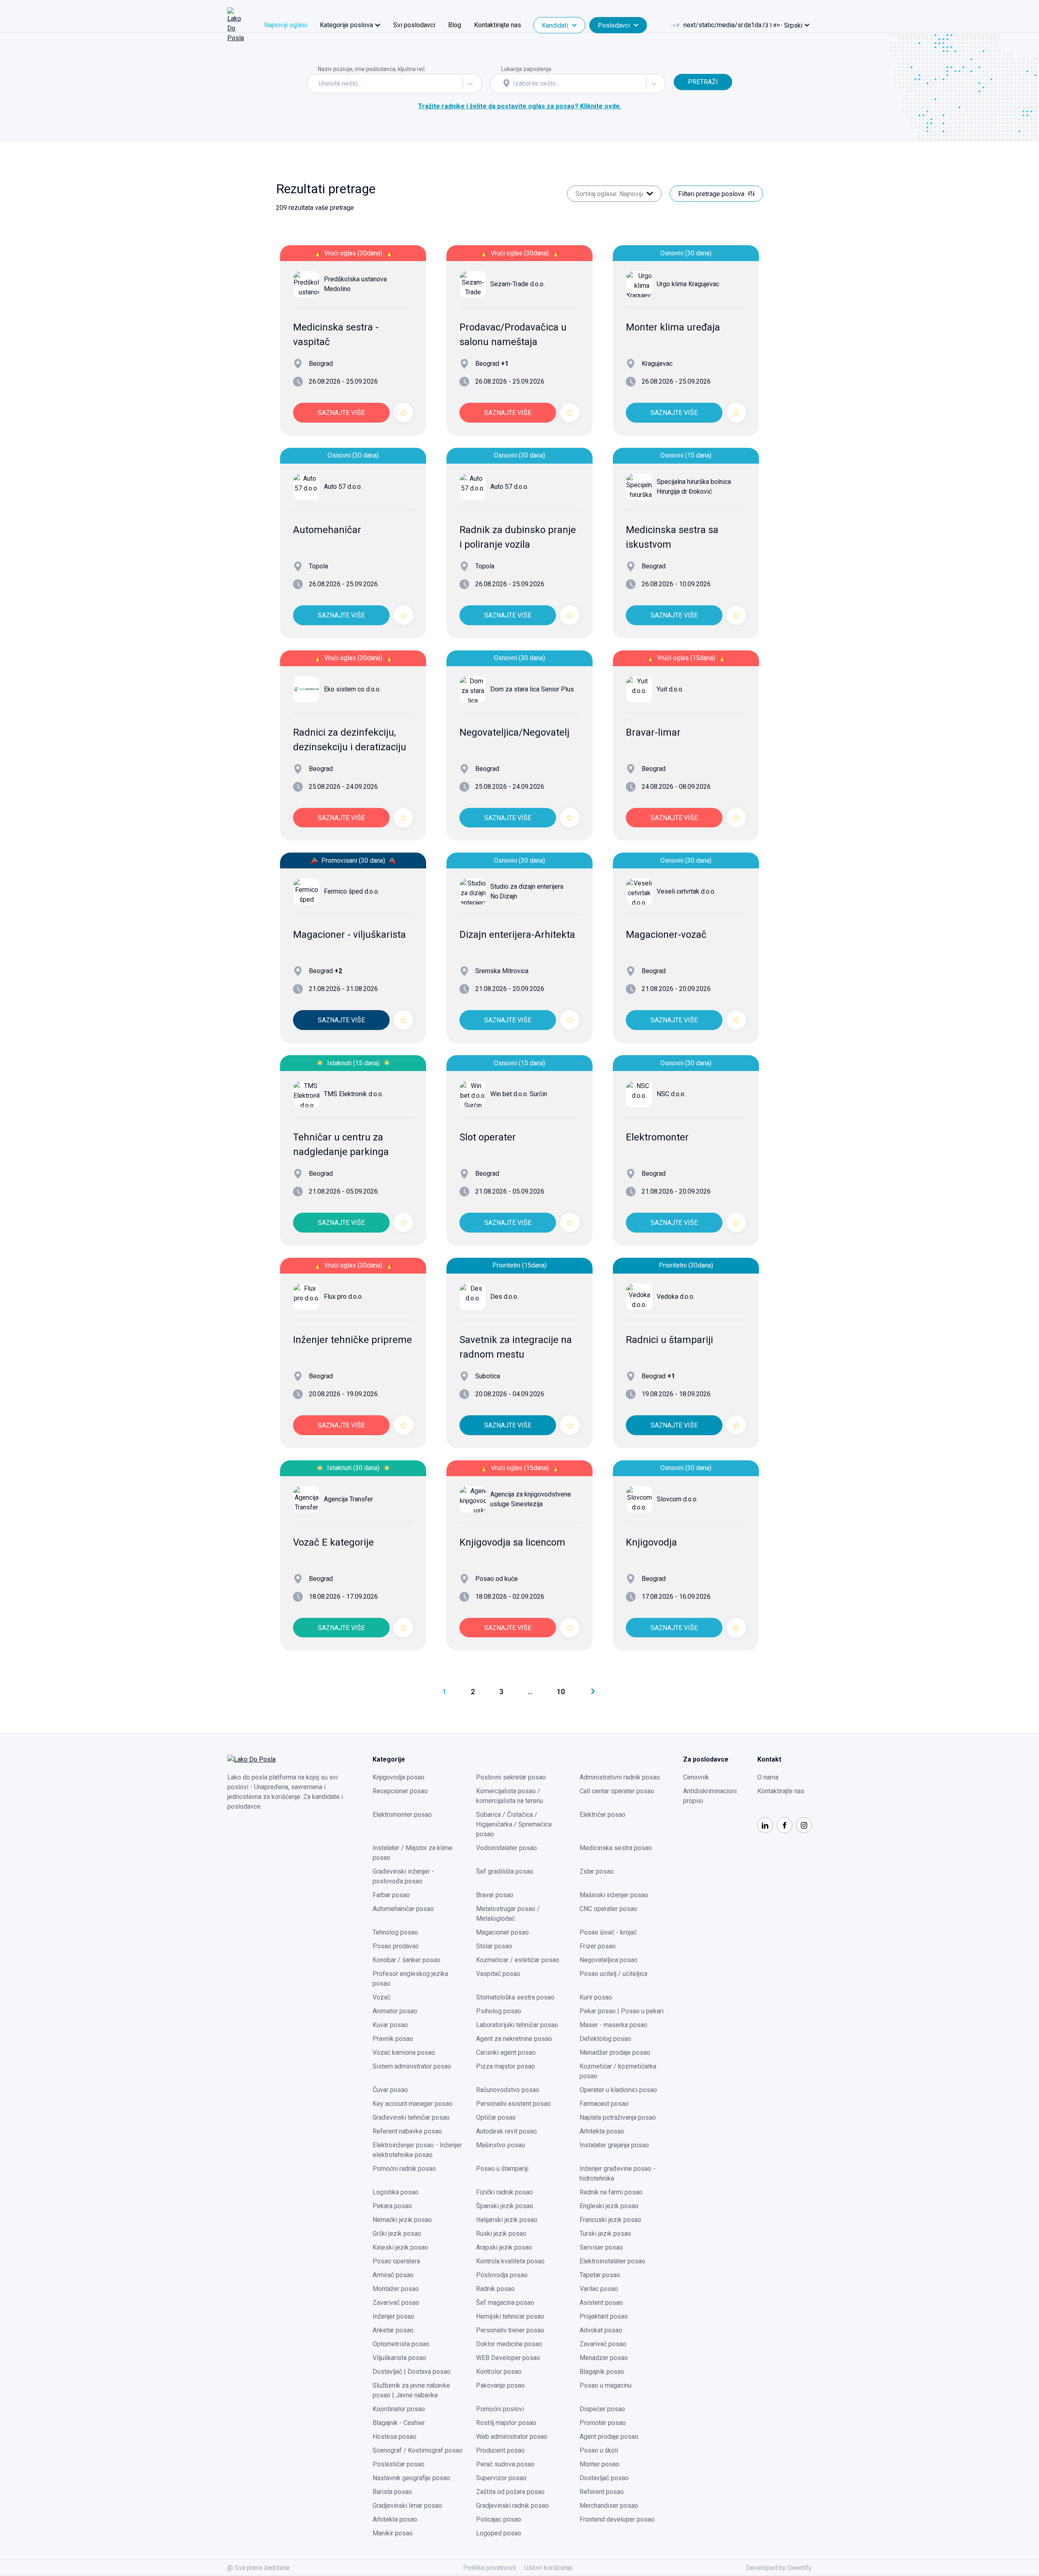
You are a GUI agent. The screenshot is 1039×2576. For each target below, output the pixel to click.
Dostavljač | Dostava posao (412, 2372)
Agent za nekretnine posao (514, 2039)
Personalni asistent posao (513, 2104)
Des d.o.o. (504, 1297)
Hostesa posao (394, 2437)
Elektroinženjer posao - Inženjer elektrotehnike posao (417, 2150)
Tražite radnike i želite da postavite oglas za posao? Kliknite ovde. (520, 106)
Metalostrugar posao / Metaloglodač (508, 1914)
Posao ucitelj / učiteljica (613, 1974)
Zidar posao (597, 1871)
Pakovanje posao (500, 2385)
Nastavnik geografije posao (411, 2478)
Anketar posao (393, 2330)
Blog (455, 25)
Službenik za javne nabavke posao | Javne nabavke (411, 2390)
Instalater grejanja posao (614, 2145)
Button (683, 69)
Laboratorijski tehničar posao (517, 2025)
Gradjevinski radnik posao (512, 2506)
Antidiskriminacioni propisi (710, 1796)
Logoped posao (499, 2533)
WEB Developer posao (508, 2358)
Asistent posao (601, 2303)
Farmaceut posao (604, 2104)
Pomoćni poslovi (500, 2409)
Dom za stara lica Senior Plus (532, 689)
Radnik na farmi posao (611, 2192)
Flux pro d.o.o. (343, 1297)
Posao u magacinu (606, 2385)
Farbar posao (391, 1895)
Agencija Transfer (348, 1499)
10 (561, 1692)
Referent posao (602, 2492)
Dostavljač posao (604, 2478)
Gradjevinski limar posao (407, 2506)
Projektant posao (604, 2316)
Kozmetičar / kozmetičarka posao (618, 2071)
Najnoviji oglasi (286, 25)
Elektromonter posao (402, 1815)
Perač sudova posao (505, 2464)
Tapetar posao (600, 2275)
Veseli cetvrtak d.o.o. (686, 891)
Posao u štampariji (502, 2169)
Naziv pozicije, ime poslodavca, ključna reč (371, 69)
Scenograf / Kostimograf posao (418, 2450)
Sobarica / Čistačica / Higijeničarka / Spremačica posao (514, 1824)
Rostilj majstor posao (506, 2423)
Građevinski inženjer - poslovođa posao (403, 1876)
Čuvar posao (390, 2090)
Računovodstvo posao (508, 2090)
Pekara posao (392, 2206)
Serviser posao (601, 2247)
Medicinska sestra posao (616, 1848)
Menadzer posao (604, 2358)
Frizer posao (598, 1946)
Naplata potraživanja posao (618, 2117)
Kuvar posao (390, 2025)
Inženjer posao (393, 2316)
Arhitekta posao (602, 2131)
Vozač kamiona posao (404, 2052)
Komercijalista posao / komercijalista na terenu (510, 1796)
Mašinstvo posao (501, 2145)
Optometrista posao (401, 2344)
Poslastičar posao (399, 2464)
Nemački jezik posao (402, 2220)
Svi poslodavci (414, 25)
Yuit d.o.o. (670, 689)
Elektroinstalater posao (612, 2261)
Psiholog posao (499, 2011)
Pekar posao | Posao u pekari (622, 2011)
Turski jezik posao (605, 2234)
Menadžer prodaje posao (615, 2052)
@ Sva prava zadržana (258, 2568)
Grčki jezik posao (397, 2234)
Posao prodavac (396, 1946)
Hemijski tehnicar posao (510, 2316)
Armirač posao (393, 2275)
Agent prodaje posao (609, 2437)
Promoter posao (603, 2423)
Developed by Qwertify (779, 2568)
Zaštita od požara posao (510, 2492)
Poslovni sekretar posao (511, 1777)
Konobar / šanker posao (406, 1960)
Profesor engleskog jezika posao (410, 1979)
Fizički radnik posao (504, 2192)
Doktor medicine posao (509, 2344)
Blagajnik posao (602, 2372)
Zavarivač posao (396, 2303)
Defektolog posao (605, 2039)
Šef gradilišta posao (505, 1871)
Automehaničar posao (403, 1909)
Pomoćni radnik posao (404, 2169)
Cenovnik (696, 1777)
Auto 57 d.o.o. (343, 487)
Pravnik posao (393, 2039)
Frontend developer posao (617, 2519)
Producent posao (500, 2450)
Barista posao (392, 2492)
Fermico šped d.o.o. (351, 891)
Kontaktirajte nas (498, 25)
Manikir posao (393, 2533)
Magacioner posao (502, 1932)
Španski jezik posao (505, 2206)
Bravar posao (495, 1895)
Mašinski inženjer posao (614, 1895)
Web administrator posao (512, 2437)
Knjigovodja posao (399, 1777)
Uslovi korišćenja (548, 2568)
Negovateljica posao (609, 1960)
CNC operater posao (608, 1909)
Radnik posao (495, 2289)
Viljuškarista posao (399, 2358)
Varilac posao (599, 2289)
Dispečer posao (602, 2409)
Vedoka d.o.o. (676, 1297)
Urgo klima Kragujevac (688, 284)
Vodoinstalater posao (507, 1848)
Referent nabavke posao (407, 2131)
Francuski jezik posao (610, 2220)
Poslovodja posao (502, 2275)
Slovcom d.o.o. (677, 1499)
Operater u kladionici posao (618, 2090)
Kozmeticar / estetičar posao (518, 1960)
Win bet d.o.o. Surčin (519, 1094)
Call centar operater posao (617, 1791)
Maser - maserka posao (613, 2025)
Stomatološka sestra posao (515, 1997)
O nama (768, 1777)
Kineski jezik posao (400, 2247)
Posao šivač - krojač (608, 1932)
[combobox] (319, 84)
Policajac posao (499, 2519)
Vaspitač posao (498, 1974)
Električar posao (602, 1815)
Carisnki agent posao (506, 2052)
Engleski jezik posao (609, 2206)
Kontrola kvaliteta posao (510, 2261)
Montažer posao (396, 2289)
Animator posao (395, 2011)
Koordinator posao (399, 2409)
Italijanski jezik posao (507, 2220)
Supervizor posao (501, 2478)
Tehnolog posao (395, 1932)
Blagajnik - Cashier (399, 2423)
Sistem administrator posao (412, 2066)
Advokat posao (601, 2330)
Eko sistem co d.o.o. (352, 689)
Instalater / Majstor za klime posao (413, 1853)
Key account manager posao (413, 2104)
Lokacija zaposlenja (526, 69)
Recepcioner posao (400, 1791)
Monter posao (599, 2464)
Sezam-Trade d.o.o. (517, 284)
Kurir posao (596, 1997)
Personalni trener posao (510, 2330)
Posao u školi (599, 2450)
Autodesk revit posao (507, 2131)
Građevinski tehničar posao (411, 2117)
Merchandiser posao (609, 2506)
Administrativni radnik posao (620, 1777)
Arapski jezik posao (504, 2247)
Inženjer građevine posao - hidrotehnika (618, 2173)
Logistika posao (396, 2192)
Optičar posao (496, 2117)
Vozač (382, 1997)
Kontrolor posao (499, 2372)
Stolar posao (494, 1946)
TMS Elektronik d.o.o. (354, 1094)
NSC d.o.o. (671, 1094)
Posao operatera (396, 2261)
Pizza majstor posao (505, 2066)
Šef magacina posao (505, 2303)
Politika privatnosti (490, 2568)
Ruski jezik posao (501, 2234)
